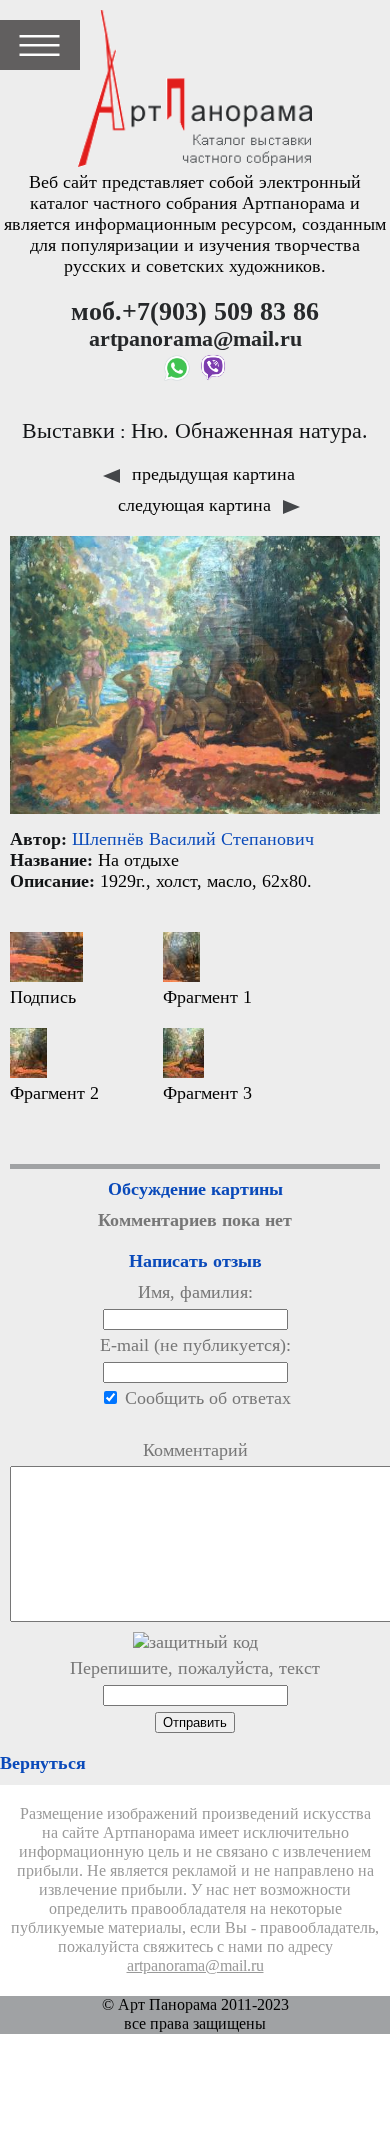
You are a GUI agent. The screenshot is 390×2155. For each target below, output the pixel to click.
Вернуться (43, 1763)
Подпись (43, 997)
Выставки (68, 431)
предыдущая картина (211, 474)
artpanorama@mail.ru (195, 1966)
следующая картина (197, 505)
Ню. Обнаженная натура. (249, 431)
